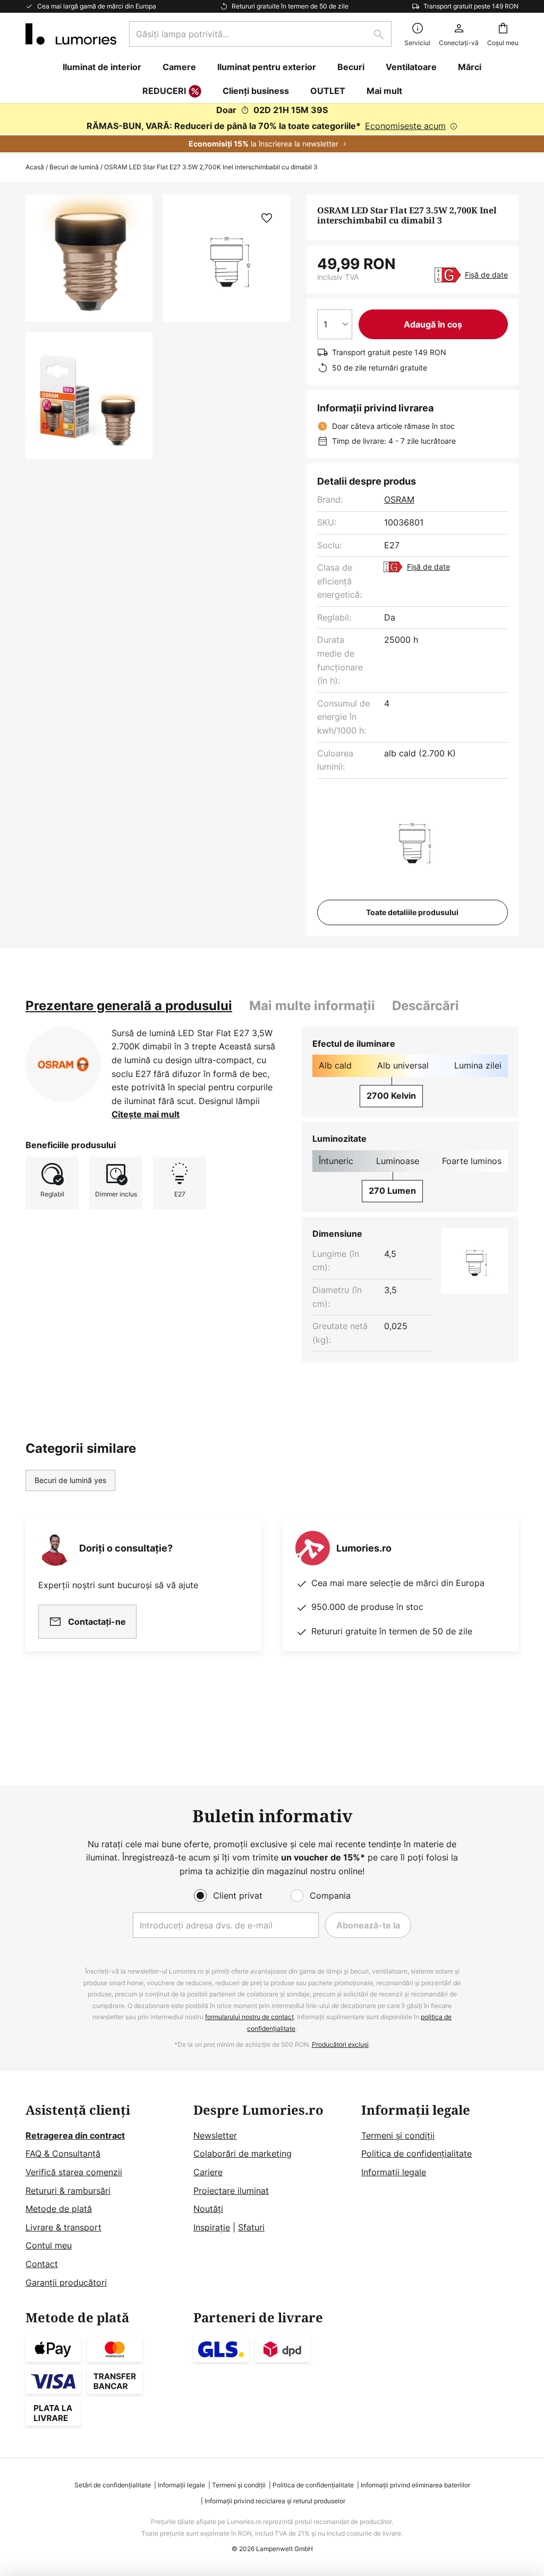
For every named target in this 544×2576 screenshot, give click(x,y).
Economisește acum (405, 126)
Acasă (35, 167)
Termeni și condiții (398, 2135)
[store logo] (71, 34)
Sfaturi (251, 2227)
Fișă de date (486, 275)
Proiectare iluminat (231, 2191)
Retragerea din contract (75, 2135)
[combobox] (260, 34)
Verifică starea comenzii (74, 2172)
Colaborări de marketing (243, 2153)
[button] (89, 396)
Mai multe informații (312, 1006)
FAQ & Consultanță (63, 2153)
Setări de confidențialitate (113, 2485)
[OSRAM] (63, 1064)
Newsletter (215, 2135)
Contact (42, 2264)
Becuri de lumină (74, 167)
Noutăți (208, 2209)
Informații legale (394, 2172)
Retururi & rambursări (68, 2191)
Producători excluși (340, 2044)
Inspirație (212, 2227)
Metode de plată (59, 2209)
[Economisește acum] (272, 128)
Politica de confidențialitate (416, 2153)
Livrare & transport (63, 2227)
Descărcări (426, 1006)
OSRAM (399, 499)
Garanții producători (66, 2282)
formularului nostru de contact (249, 2017)
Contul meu (49, 2245)
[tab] (129, 1006)
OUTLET (328, 91)
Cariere (208, 2172)
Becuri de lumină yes (70, 1480)
